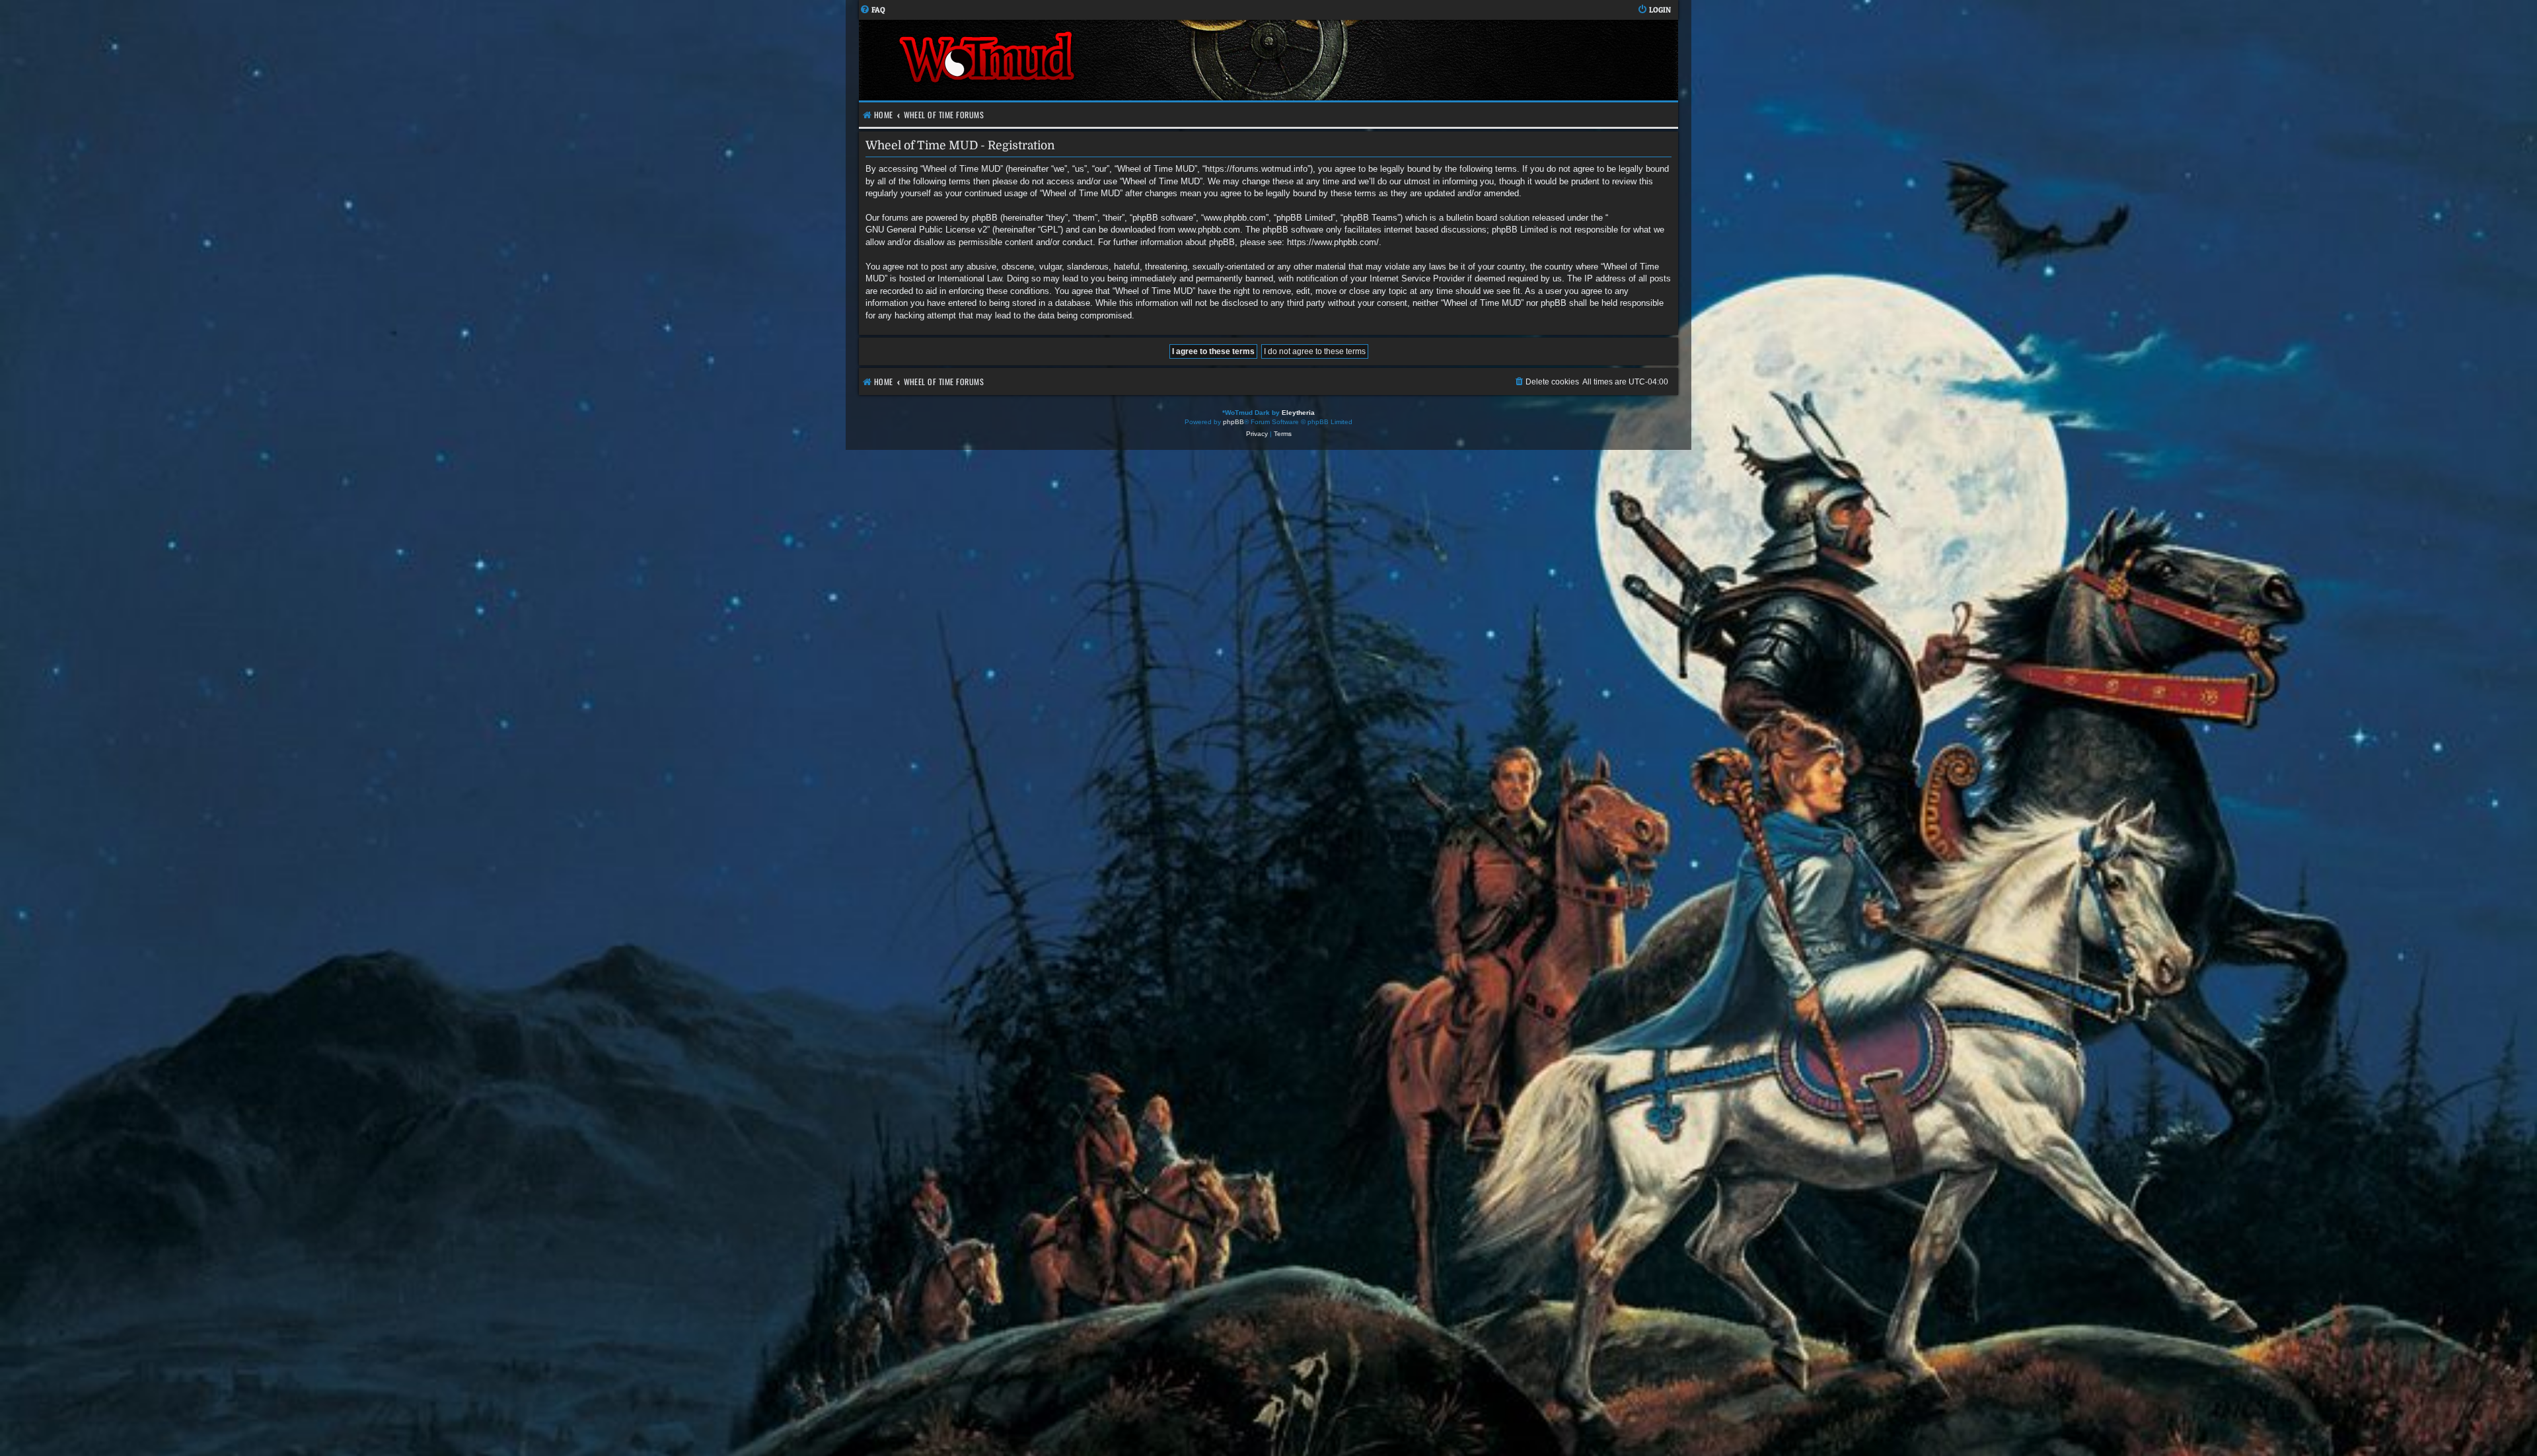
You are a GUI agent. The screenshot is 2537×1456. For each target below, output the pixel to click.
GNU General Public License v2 (926, 230)
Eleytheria (1298, 413)
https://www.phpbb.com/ (1333, 242)
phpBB (1233, 422)
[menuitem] (872, 10)
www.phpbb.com (1209, 230)
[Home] (1064, 60)
